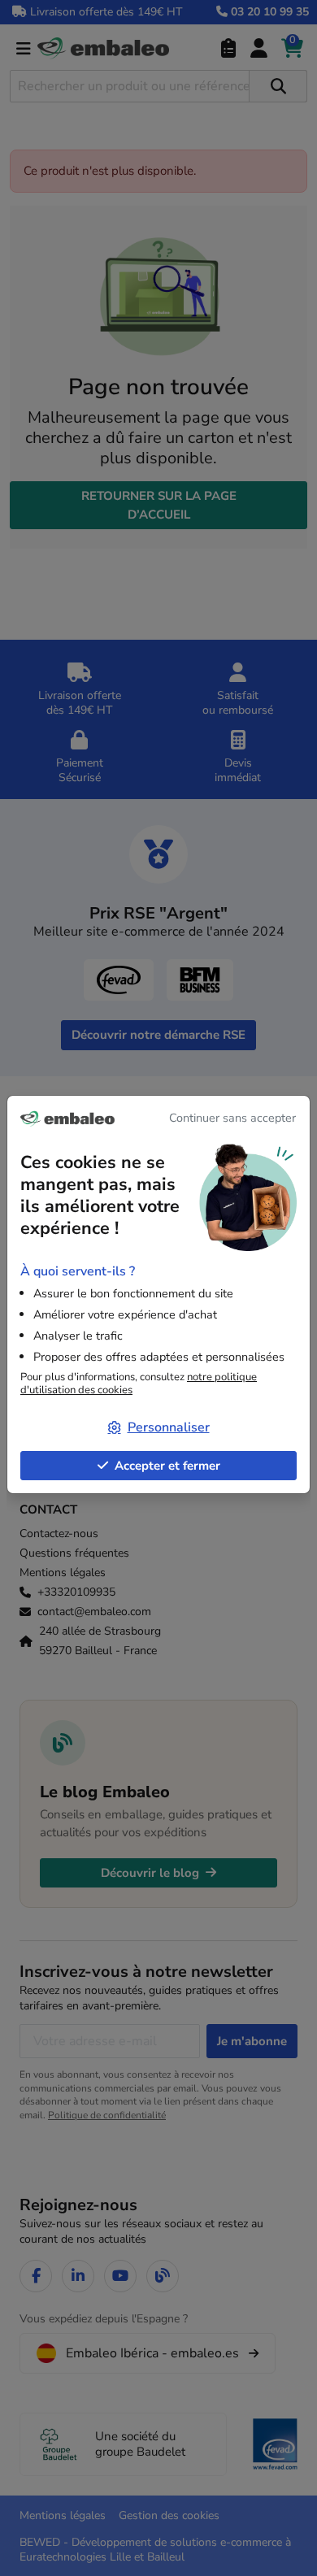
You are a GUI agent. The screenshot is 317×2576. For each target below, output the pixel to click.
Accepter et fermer (167, 1466)
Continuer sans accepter (232, 1118)
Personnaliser (169, 1427)
